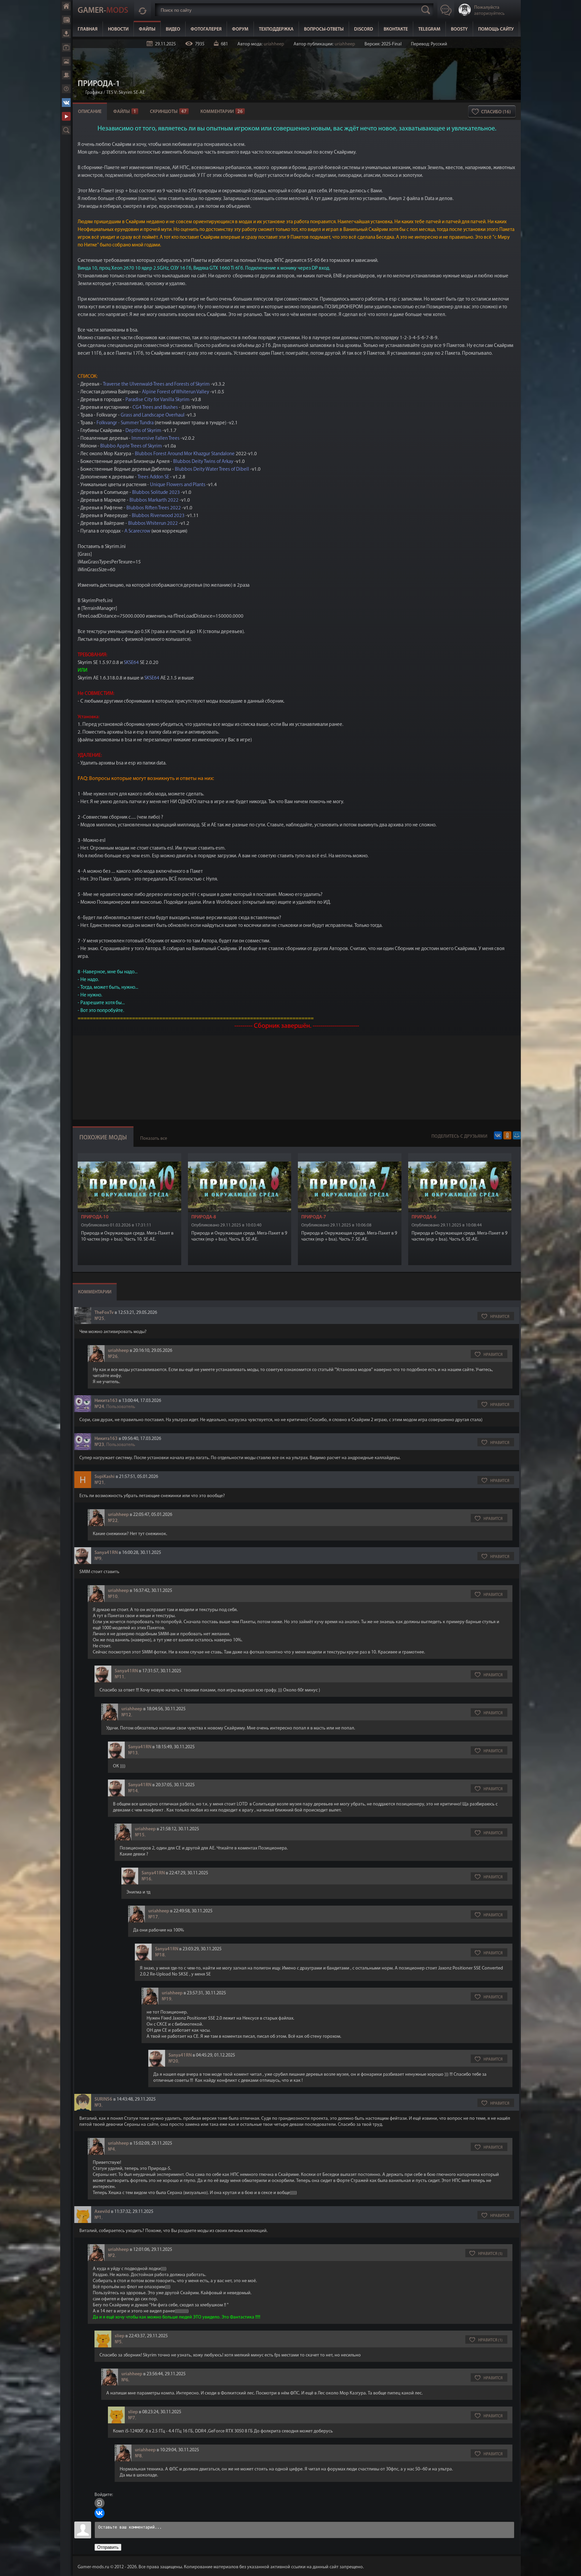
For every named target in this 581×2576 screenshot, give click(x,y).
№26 (113, 1357)
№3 (98, 2105)
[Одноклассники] (507, 1135)
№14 (133, 1791)
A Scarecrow (137, 531)
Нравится (500, 1317)
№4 (111, 2150)
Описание (90, 112)
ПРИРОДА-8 (204, 1217)
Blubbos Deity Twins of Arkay (203, 462)
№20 (173, 2061)
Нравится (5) (490, 2254)
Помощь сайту (496, 29)
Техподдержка (276, 29)
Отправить (108, 2547)
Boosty (459, 29)
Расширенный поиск (66, 130)
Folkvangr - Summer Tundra (125, 423)
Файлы (66, 34)
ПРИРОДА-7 (314, 1217)
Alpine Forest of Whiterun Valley (176, 392)
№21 (99, 1483)
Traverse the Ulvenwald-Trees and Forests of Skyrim (156, 384)
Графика (94, 93)
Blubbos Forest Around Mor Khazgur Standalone (185, 454)
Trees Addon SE (153, 477)
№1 (98, 2218)
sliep (120, 2336)
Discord (364, 29)
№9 (98, 1559)
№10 (113, 1597)
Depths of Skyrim (143, 431)
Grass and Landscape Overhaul (153, 415)
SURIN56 (103, 2099)
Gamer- (103, 11)
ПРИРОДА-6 (424, 1217)
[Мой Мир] (517, 1135)
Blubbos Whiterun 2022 (153, 524)
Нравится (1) (490, 2340)
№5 (118, 2342)
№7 (132, 2418)
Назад (80, 93)
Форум (66, 75)
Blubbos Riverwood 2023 (158, 516)
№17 (153, 1917)
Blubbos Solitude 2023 (156, 493)
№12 (126, 1715)
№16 (146, 1879)
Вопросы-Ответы (324, 29)
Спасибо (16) (496, 112)
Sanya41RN (106, 1553)
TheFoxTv (104, 1313)
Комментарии (222, 112)
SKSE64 (131, 663)
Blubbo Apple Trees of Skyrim (131, 446)
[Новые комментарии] (143, 10)
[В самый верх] (571, 2566)
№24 (99, 1407)
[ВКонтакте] (498, 1135)
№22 (113, 1521)
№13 (133, 1753)
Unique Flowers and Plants (178, 485)
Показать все (154, 1139)
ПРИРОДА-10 (95, 1217)
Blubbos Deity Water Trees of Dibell (212, 470)
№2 (111, 2256)
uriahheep (274, 44)
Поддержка (66, 89)
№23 (99, 1445)
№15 (140, 1835)
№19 (167, 1999)
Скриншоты (168, 112)
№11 (120, 1677)
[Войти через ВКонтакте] (100, 2513)
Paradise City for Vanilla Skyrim (158, 400)
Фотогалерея (66, 61)
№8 (138, 2456)
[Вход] (100, 2503)
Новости (66, 20)
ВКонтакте (66, 103)
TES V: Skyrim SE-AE (126, 93)
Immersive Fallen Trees (155, 439)
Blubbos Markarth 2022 (154, 500)
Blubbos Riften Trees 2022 (154, 508)
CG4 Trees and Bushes (155, 408)
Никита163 (106, 1401)
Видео (66, 47)
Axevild (102, 2212)
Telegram (429, 29)
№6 (125, 2380)
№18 (160, 1955)
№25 (99, 1319)
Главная (66, 6)
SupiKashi (105, 1477)
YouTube (66, 116)
